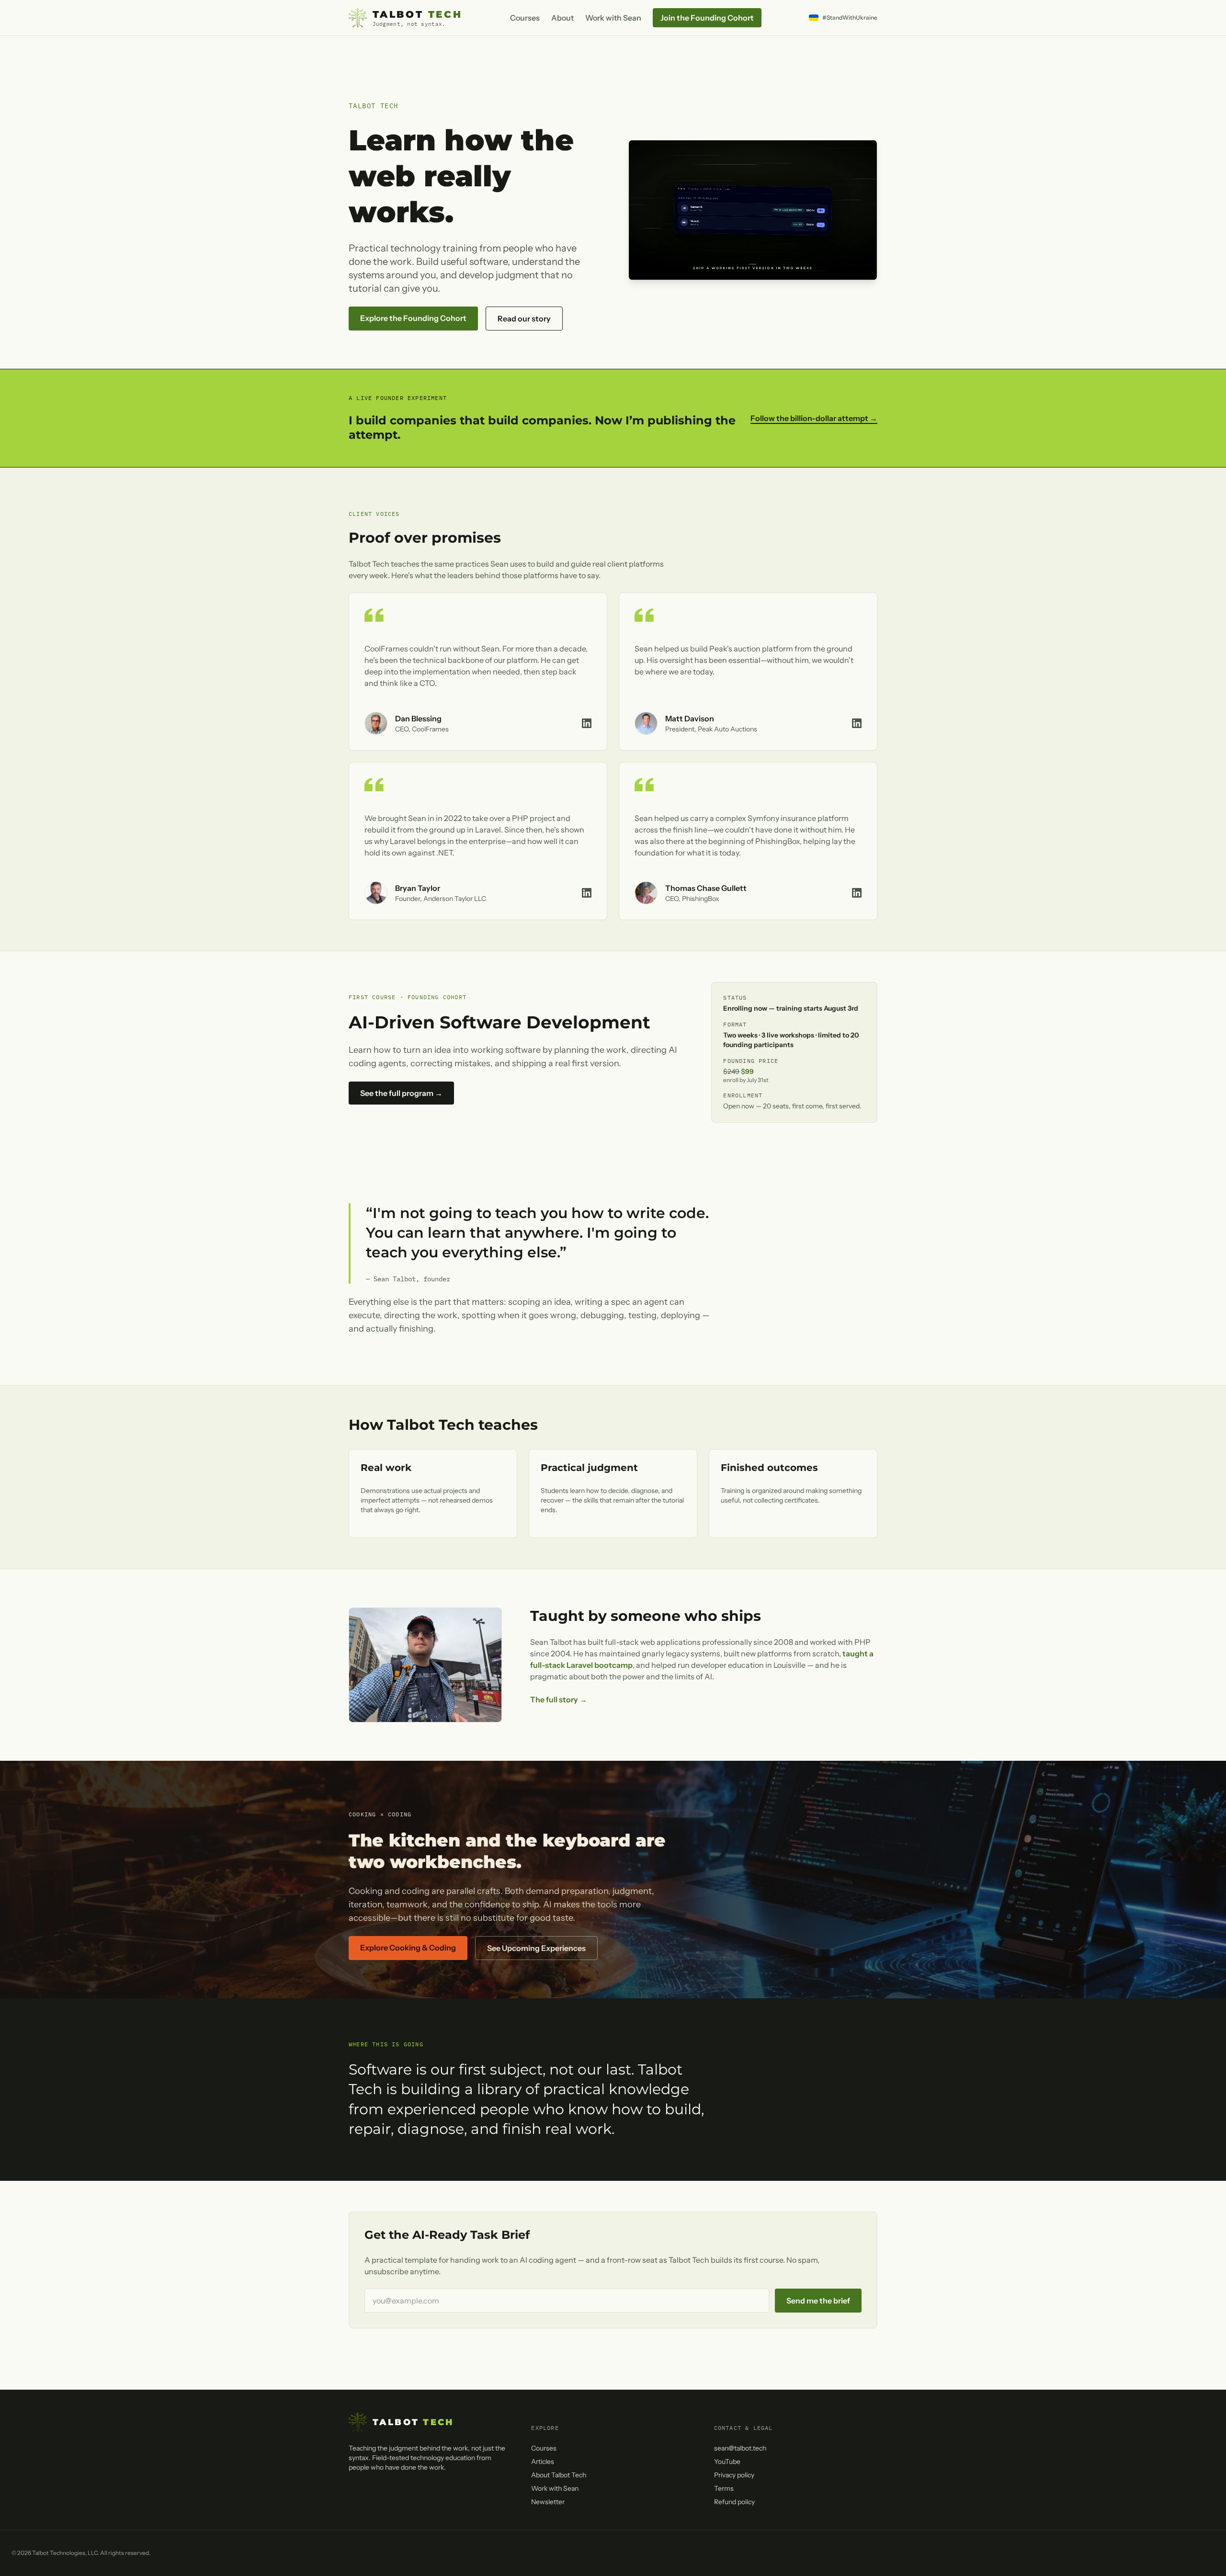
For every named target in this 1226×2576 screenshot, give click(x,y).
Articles (543, 2462)
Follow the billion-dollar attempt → (814, 418)
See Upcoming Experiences (536, 1948)
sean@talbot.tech (740, 2448)
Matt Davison (690, 718)
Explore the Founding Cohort (413, 318)
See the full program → (401, 1093)
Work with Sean (613, 18)
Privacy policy (734, 2475)
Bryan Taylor (418, 888)
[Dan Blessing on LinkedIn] (587, 723)
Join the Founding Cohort (707, 18)
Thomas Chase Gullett (706, 888)
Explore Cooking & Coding (408, 1948)
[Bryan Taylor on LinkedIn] (587, 893)
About (562, 18)
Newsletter (548, 2502)
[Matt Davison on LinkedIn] (857, 723)
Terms (724, 2488)
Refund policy (734, 2502)
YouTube (727, 2462)
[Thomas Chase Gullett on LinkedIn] (857, 893)
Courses (525, 18)
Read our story (524, 319)
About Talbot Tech (559, 2475)
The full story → (559, 1699)
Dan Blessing (418, 718)
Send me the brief (818, 2301)
